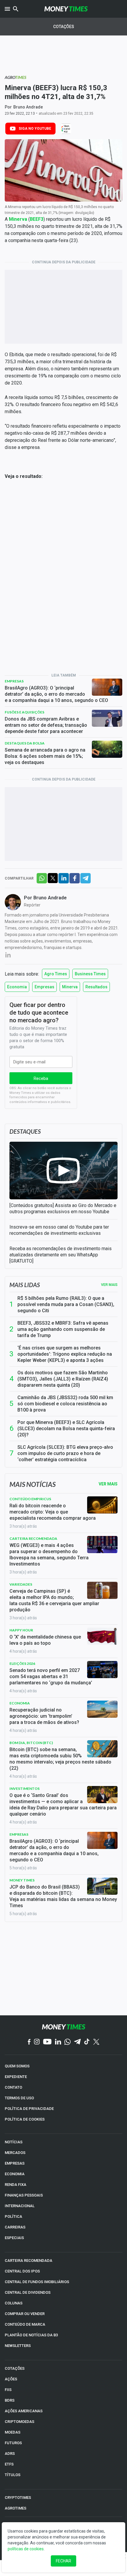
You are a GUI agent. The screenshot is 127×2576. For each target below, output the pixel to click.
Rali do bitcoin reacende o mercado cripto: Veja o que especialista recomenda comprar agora (53, 1512)
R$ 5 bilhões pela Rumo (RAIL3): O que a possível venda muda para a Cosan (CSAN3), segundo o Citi (66, 1304)
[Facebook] (29, 2042)
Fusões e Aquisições (25, 712)
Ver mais (109, 1285)
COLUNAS (14, 2303)
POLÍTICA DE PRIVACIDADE (29, 2109)
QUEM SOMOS (17, 2066)
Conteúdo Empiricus (30, 1499)
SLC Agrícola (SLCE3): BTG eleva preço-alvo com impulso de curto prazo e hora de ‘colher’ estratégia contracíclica (65, 1453)
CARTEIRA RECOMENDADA (29, 2261)
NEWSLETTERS (18, 2346)
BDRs (10, 2400)
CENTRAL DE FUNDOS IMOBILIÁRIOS (37, 2282)
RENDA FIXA (16, 2185)
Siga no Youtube (35, 129)
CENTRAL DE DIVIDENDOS (28, 2292)
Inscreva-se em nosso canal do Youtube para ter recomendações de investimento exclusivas (59, 1230)
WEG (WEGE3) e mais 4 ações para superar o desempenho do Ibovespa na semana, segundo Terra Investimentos (49, 1555)
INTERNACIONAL (20, 2206)
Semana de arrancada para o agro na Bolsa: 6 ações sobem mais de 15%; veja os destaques (45, 756)
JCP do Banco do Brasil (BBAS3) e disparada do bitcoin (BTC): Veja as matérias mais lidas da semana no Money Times (63, 1896)
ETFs (9, 2464)
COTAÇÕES (15, 2368)
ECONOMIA (15, 2174)
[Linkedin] (58, 2042)
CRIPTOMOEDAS (19, 2422)
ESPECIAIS (14, 2238)
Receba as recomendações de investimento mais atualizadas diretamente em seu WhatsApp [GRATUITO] (61, 1255)
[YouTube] (47, 2042)
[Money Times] (66, 9)
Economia (17, 987)
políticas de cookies (26, 2549)
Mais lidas (25, 1285)
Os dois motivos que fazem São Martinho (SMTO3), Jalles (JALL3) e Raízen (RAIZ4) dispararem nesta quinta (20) (63, 1379)
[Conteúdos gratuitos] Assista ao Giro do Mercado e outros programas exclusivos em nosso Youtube (63, 1208)
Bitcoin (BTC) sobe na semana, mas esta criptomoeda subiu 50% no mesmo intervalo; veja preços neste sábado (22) (60, 1759)
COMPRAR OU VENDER (25, 2314)
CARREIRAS (15, 2227)
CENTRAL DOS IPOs (22, 2271)
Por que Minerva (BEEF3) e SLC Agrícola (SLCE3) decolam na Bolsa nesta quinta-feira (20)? (66, 1429)
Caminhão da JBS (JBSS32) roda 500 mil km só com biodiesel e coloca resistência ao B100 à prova (65, 1404)
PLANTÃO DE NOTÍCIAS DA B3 (31, 2335)
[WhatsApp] (67, 2042)
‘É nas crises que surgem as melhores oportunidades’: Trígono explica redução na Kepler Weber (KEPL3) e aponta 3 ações (65, 1354)
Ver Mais (108, 1484)
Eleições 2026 (22, 1663)
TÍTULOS (13, 2475)
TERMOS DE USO (19, 2098)
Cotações (64, 27)
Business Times (90, 974)
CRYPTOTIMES (18, 2498)
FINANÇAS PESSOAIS (24, 2195)
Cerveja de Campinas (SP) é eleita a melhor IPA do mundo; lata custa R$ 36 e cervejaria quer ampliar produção (54, 1600)
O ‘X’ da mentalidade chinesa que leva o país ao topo (45, 1640)
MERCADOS (15, 2153)
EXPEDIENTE (16, 2077)
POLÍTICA (13, 2216)
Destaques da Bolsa (25, 743)
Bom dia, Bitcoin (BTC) (31, 1743)
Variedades (21, 1584)
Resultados (96, 987)
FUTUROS (13, 2443)
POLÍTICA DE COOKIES (25, 2119)
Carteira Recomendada (33, 1538)
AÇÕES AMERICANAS (24, 2411)
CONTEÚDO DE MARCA (25, 2324)
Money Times (22, 1880)
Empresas (14, 681)
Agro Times (56, 974)
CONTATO (13, 2087)
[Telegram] (77, 2042)
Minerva (70, 987)
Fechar (63, 2561)
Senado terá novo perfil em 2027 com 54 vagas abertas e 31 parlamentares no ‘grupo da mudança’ (51, 1676)
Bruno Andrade (28, 107)
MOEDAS (13, 2432)
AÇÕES (11, 2379)
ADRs (10, 2453)
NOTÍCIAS (14, 2142)
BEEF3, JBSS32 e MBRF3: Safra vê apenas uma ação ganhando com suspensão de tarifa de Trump (63, 1329)
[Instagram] (37, 2042)
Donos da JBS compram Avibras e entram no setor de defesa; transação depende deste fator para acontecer (46, 725)
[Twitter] (96, 2042)
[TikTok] (87, 2042)
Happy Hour (21, 1630)
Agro (16, 77)
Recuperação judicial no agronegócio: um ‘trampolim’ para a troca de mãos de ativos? (44, 1716)
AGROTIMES (16, 2508)
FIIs (8, 2390)
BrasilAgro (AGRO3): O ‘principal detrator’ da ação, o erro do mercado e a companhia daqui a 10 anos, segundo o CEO (56, 694)
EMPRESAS (15, 2163)
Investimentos (25, 1789)
